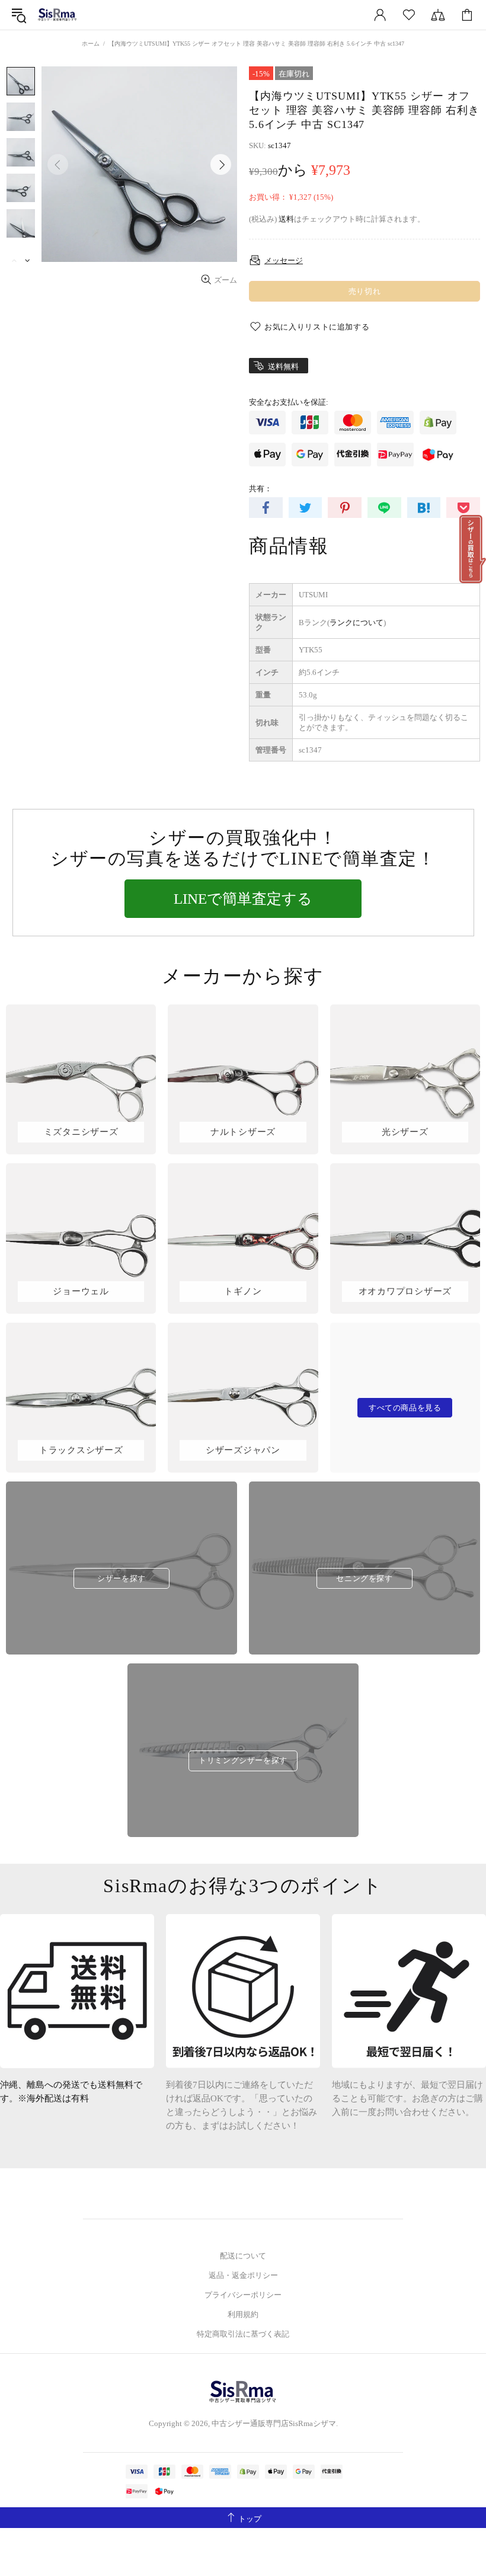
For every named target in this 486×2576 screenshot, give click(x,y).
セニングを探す (364, 1578)
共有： (260, 489)
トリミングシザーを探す (243, 1760)
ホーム (91, 44)
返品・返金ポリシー (243, 2275)
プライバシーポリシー (243, 2295)
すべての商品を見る (405, 1408)
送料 (286, 219)
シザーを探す (121, 1578)
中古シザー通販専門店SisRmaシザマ (57, 15)
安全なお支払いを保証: (289, 402)
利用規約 (243, 2314)
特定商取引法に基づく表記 (243, 2334)
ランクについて (356, 623)
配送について (243, 2256)
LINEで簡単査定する (243, 899)
